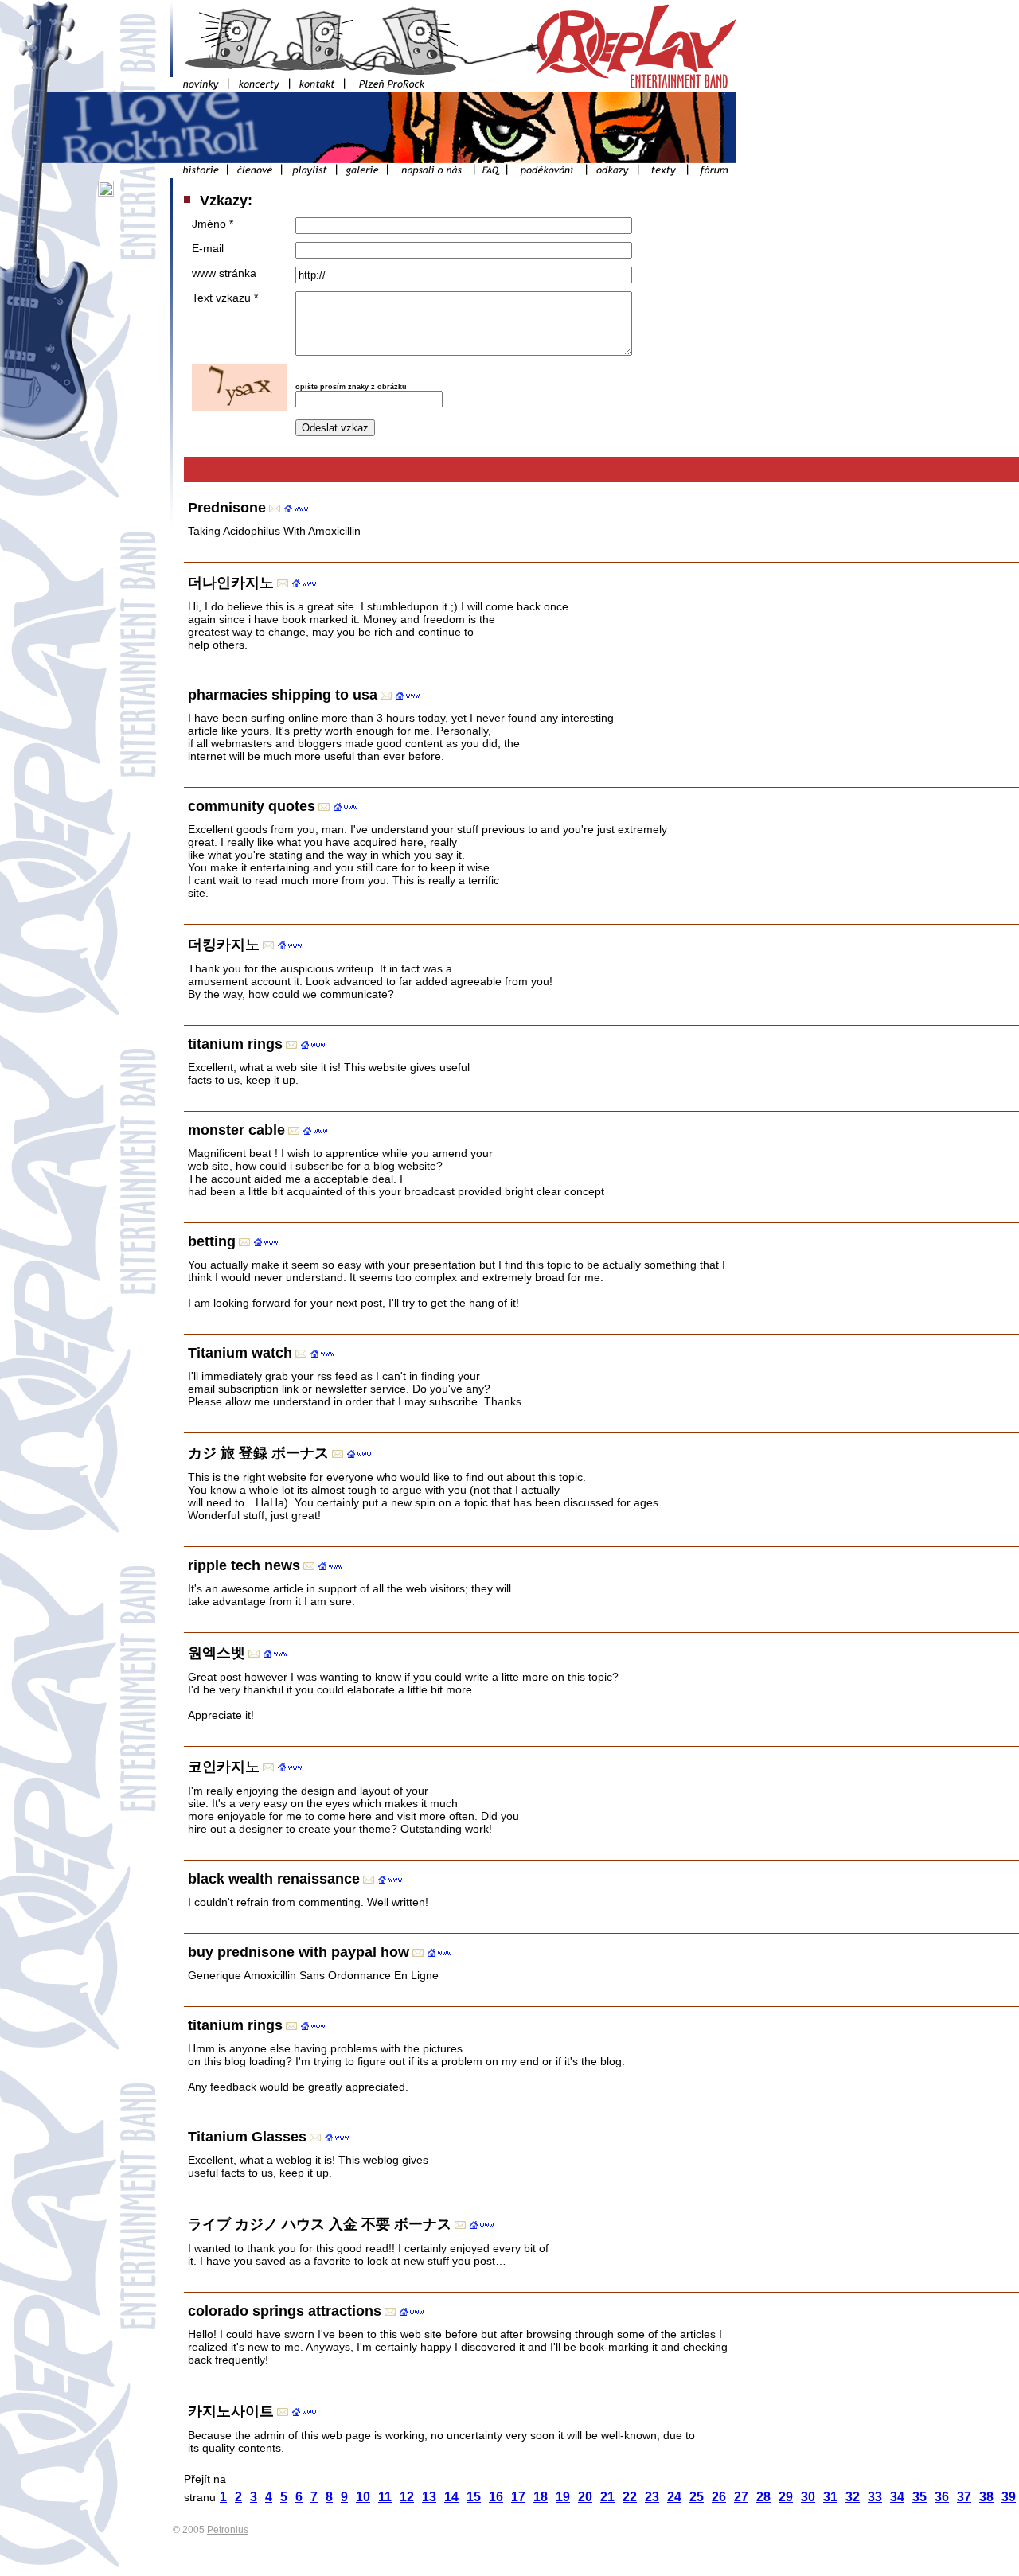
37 (964, 2497)
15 (474, 2497)
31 (830, 2497)
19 (563, 2497)
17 (518, 2497)
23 (652, 2497)
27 (741, 2497)
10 (363, 2497)
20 (585, 2497)
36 (942, 2497)
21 (607, 2497)
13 (429, 2497)
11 (385, 2497)
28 (763, 2497)
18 (541, 2497)
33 (875, 2497)
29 (786, 2497)
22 (630, 2497)
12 (407, 2497)
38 (986, 2497)
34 (897, 2497)
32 (853, 2497)
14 (451, 2497)
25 (697, 2497)
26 (719, 2497)
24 (674, 2497)
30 (808, 2497)
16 (496, 2497)
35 (919, 2497)
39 (1009, 2497)
